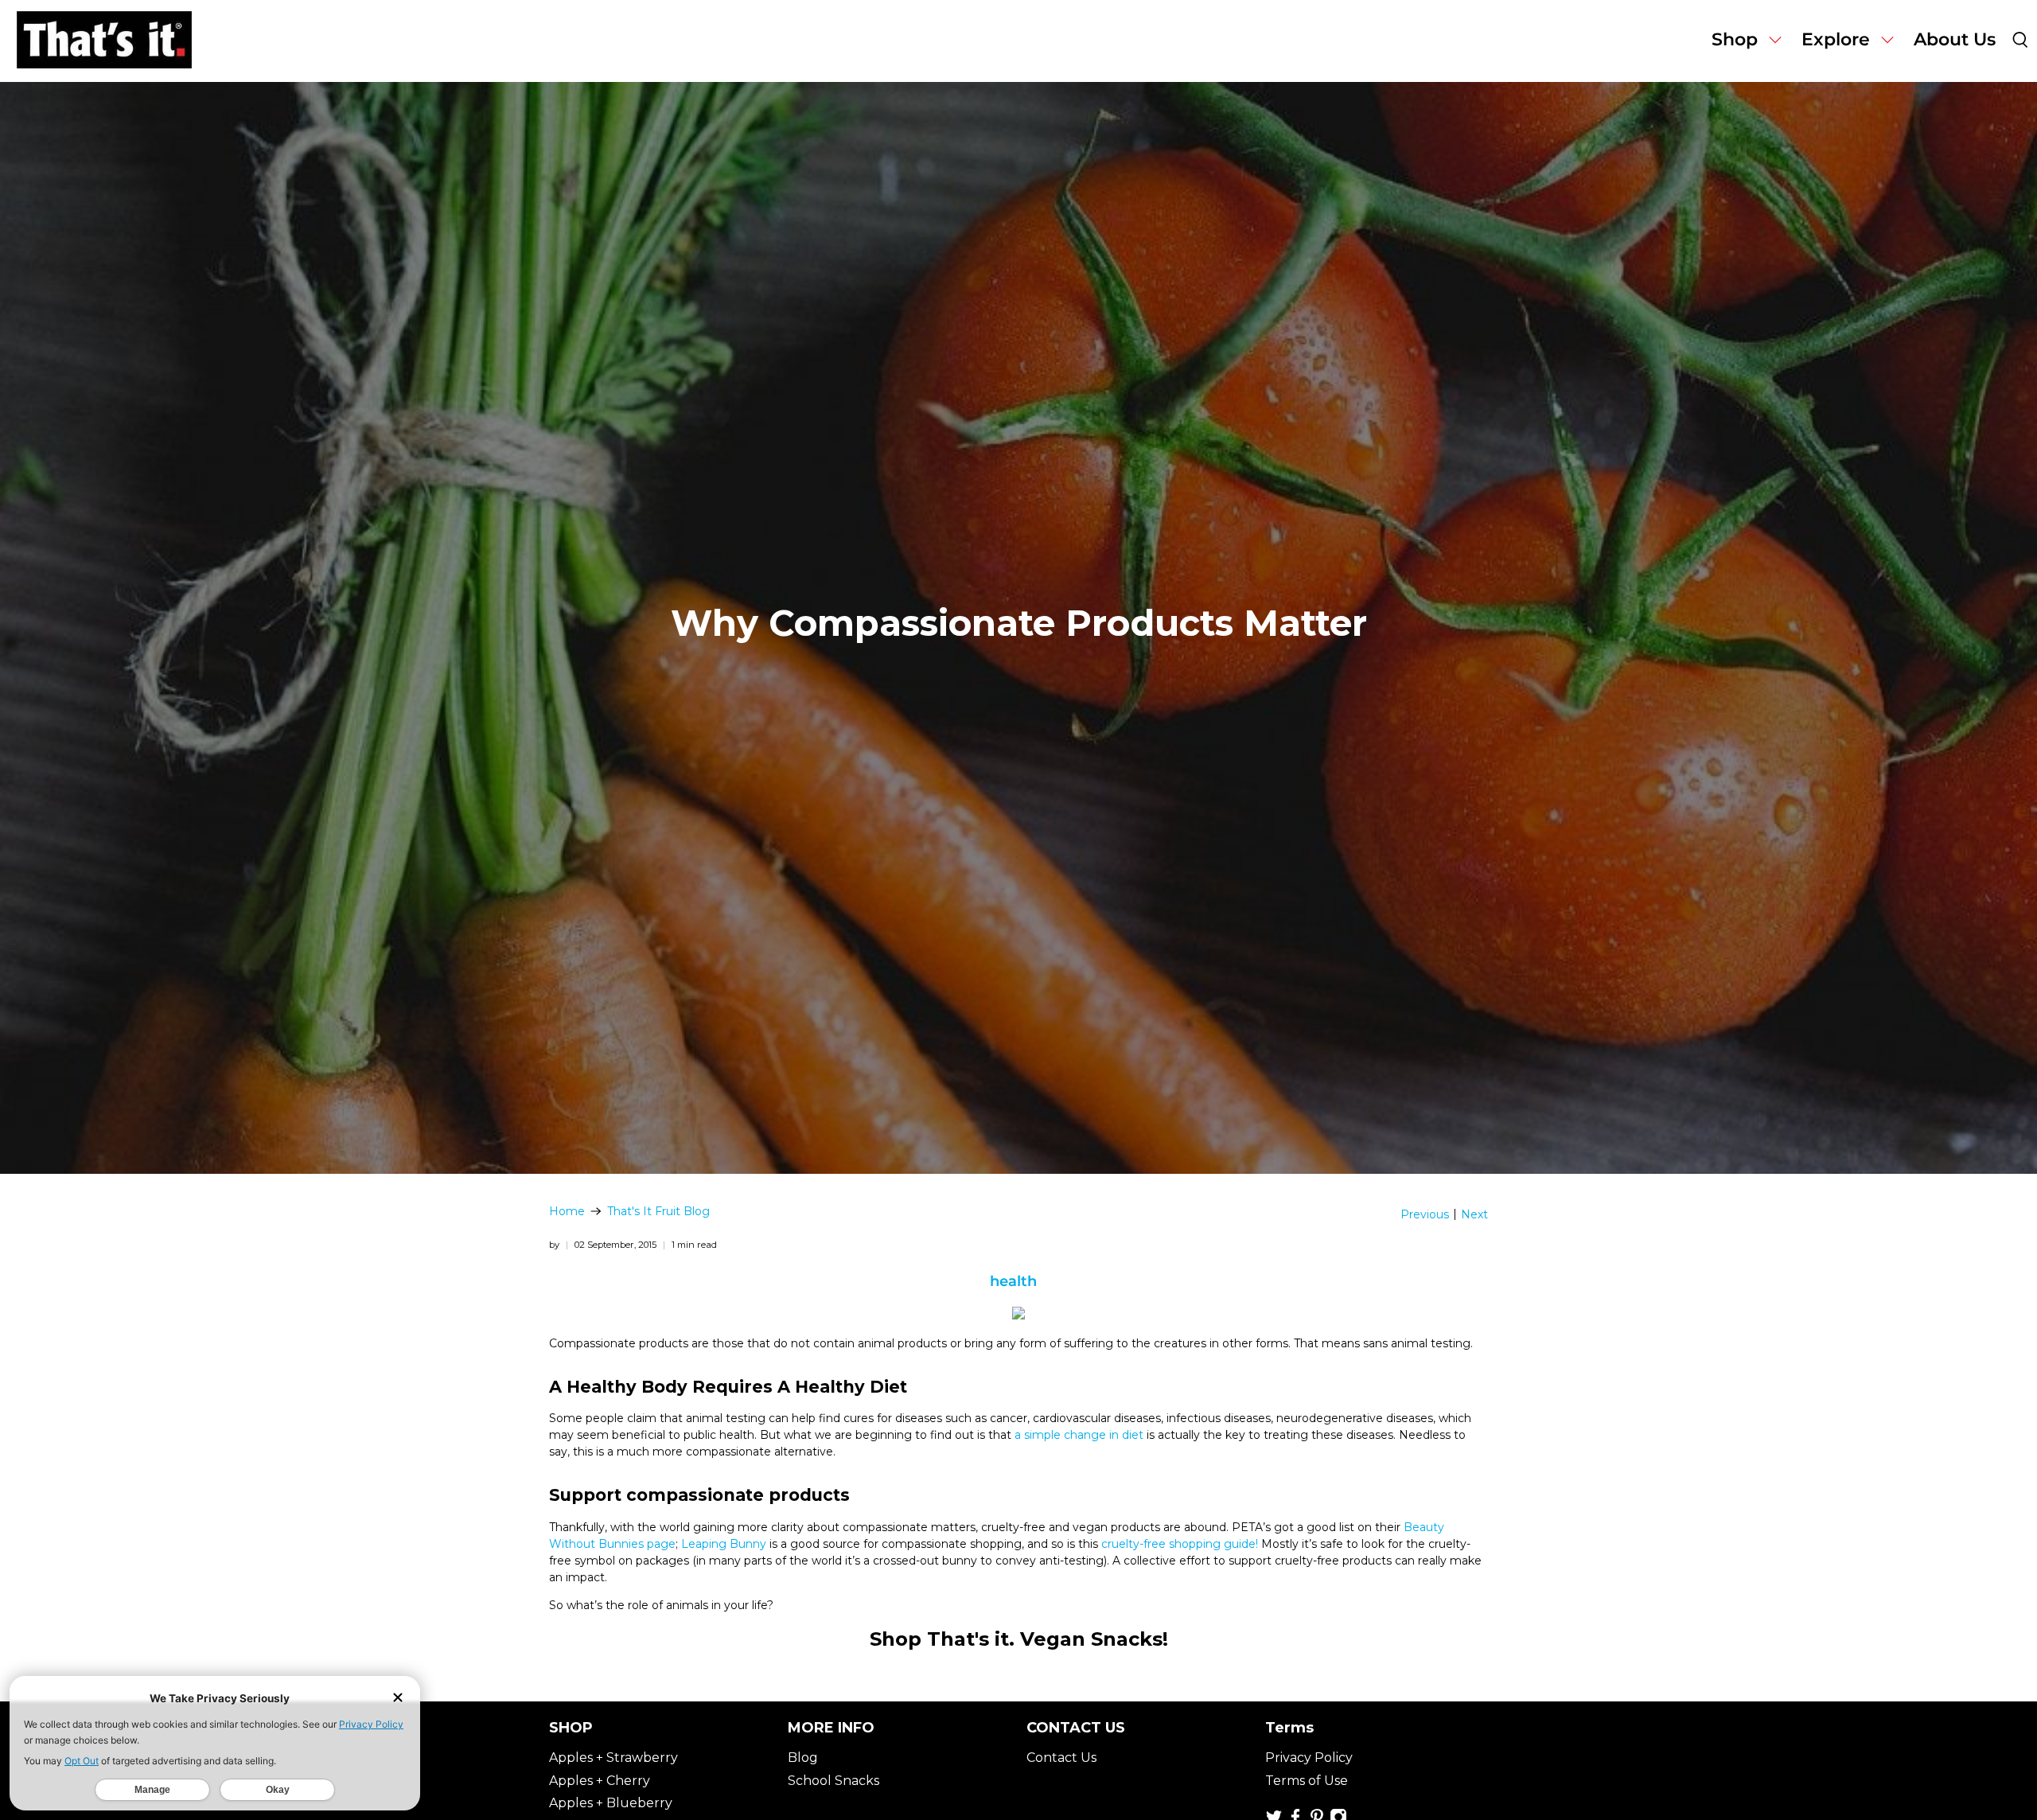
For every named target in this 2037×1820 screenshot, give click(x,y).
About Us (1955, 39)
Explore (1836, 39)
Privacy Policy (1309, 1758)
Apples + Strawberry (613, 1758)
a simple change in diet (1079, 1435)
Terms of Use (1307, 1781)
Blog (803, 1758)
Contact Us (1061, 1758)
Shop (1735, 39)
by (554, 1245)
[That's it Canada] (104, 41)
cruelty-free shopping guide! (1180, 1544)
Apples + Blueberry (611, 1803)
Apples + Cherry (600, 1781)
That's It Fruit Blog (658, 1211)
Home (567, 1211)
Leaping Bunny (724, 1544)
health (1013, 1281)
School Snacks (833, 1781)
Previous (1425, 1214)
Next (1474, 1214)
